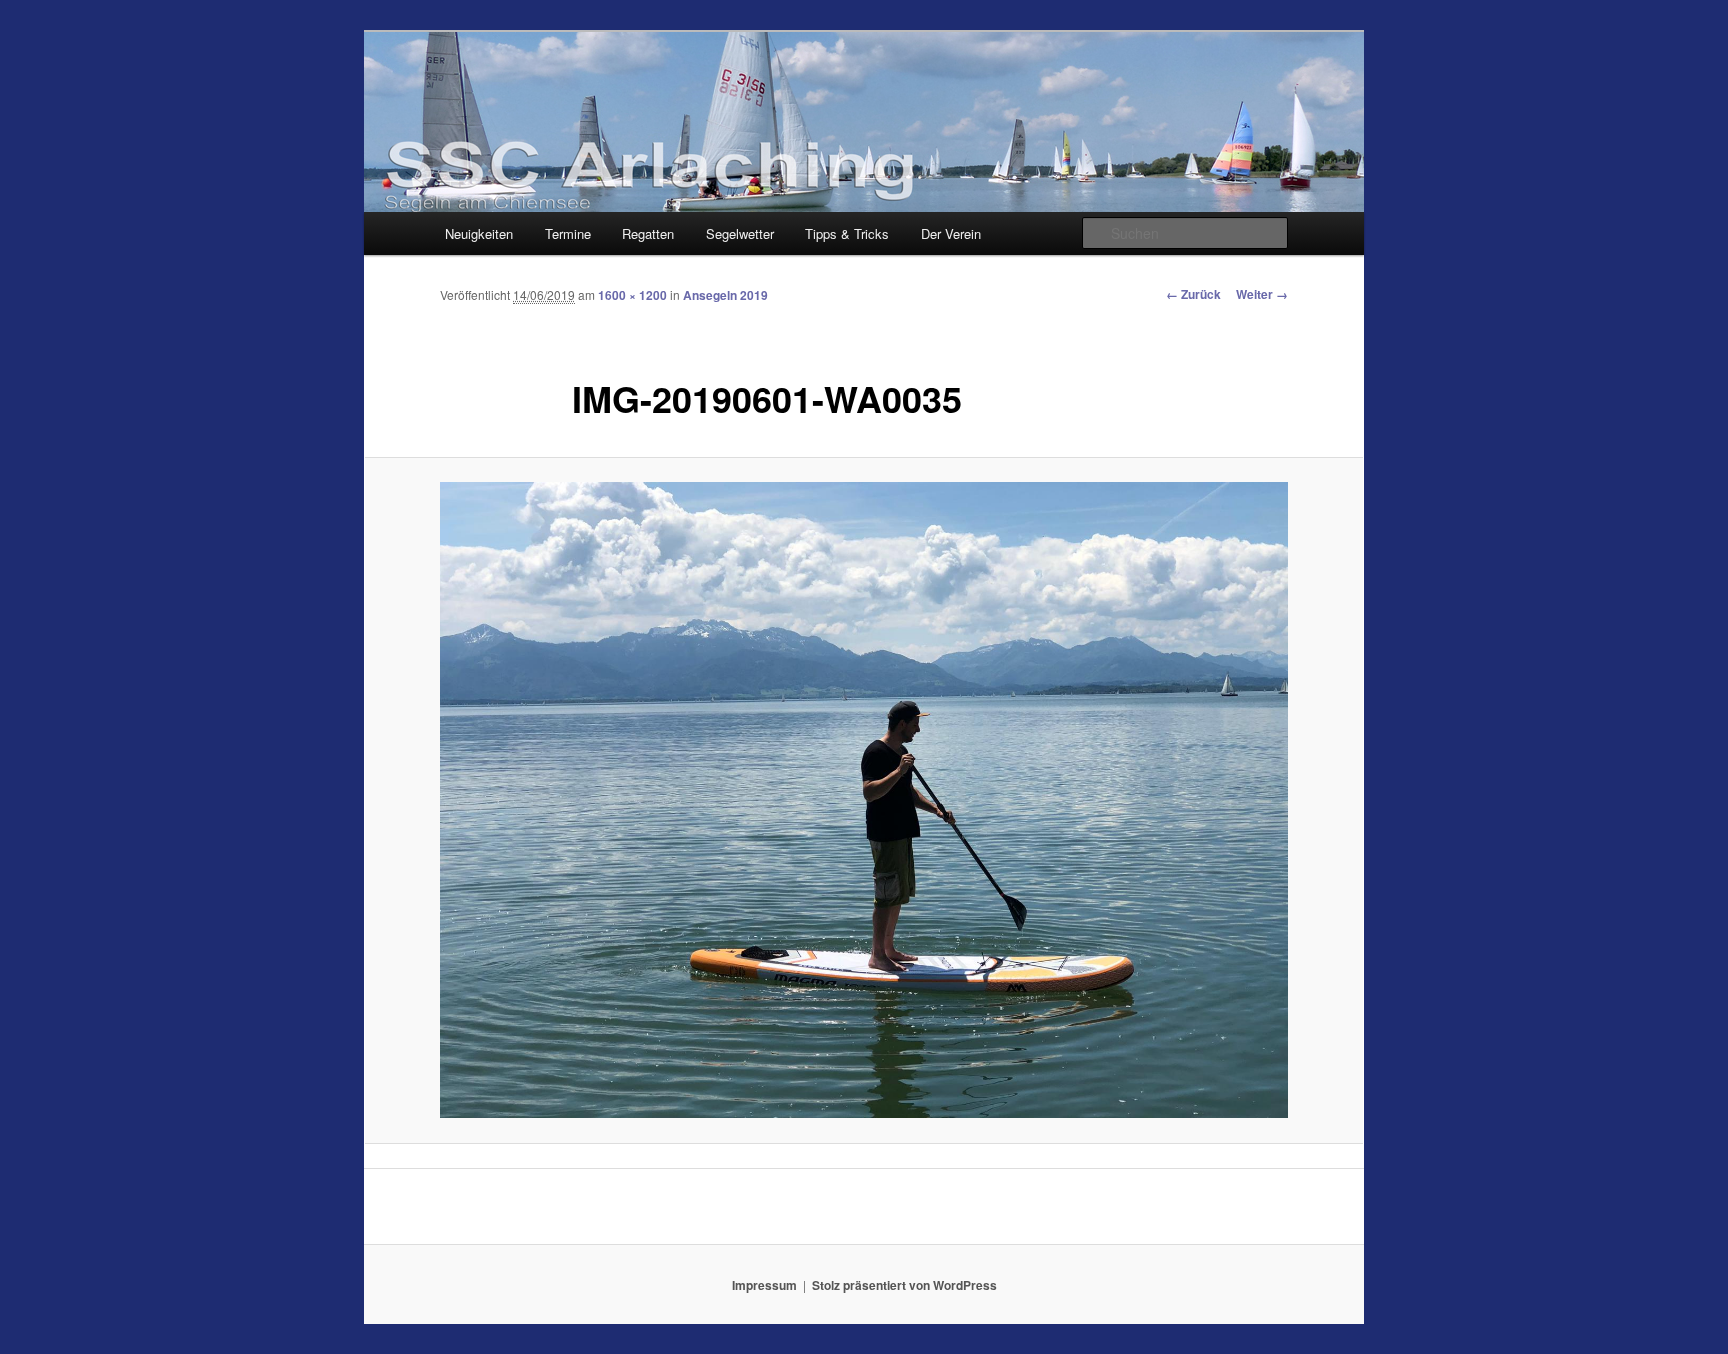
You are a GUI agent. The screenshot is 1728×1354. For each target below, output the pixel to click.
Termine (568, 233)
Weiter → (1262, 294)
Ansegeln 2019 (725, 295)
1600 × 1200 (632, 295)
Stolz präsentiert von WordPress (904, 1285)
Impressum (764, 1285)
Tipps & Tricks (847, 233)
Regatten (648, 233)
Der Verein (951, 233)
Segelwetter (740, 233)
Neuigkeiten (479, 233)
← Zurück (1193, 294)
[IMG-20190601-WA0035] (864, 800)
